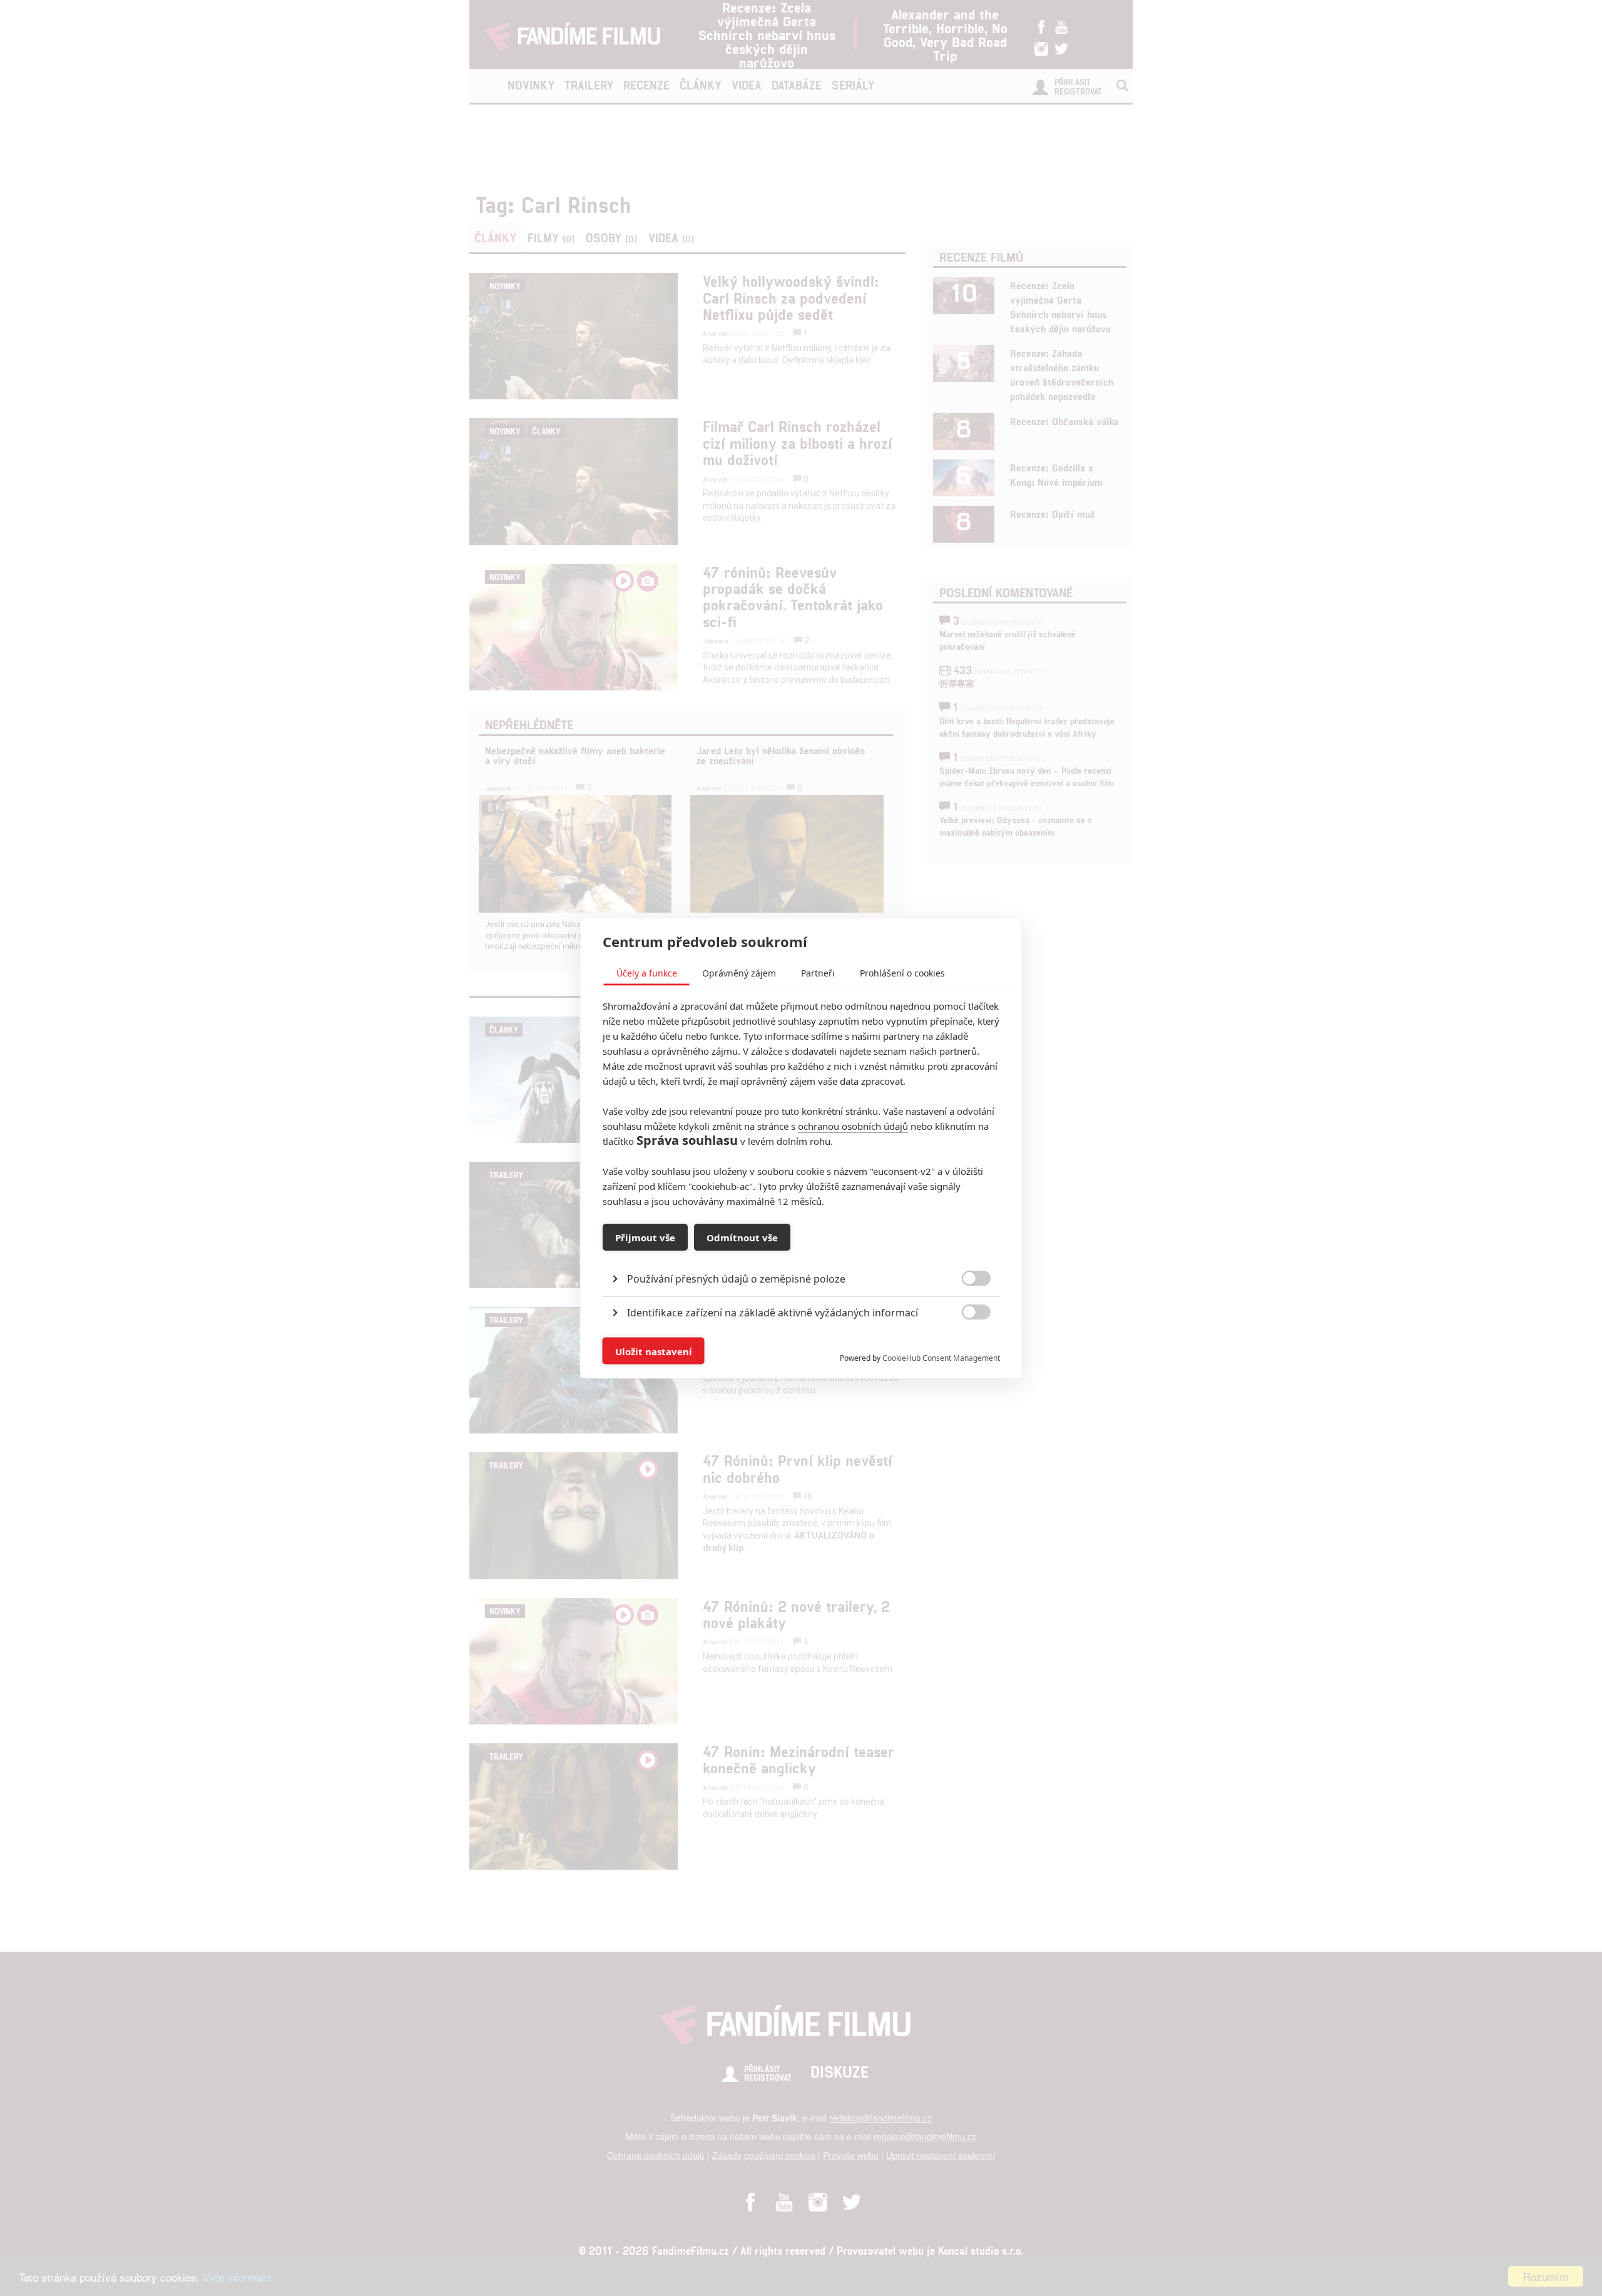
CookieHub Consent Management (941, 1358)
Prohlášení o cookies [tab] (902, 973)
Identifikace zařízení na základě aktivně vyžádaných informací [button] (773, 1313)
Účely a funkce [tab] (647, 973)
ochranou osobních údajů (853, 1126)
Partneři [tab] (818, 973)
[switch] (966, 1345)
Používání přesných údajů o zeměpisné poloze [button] (736, 1279)
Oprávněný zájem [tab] (739, 973)
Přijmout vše (645, 1237)
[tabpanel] (801, 1250)
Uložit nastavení (654, 1351)
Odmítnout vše (742, 1237)
